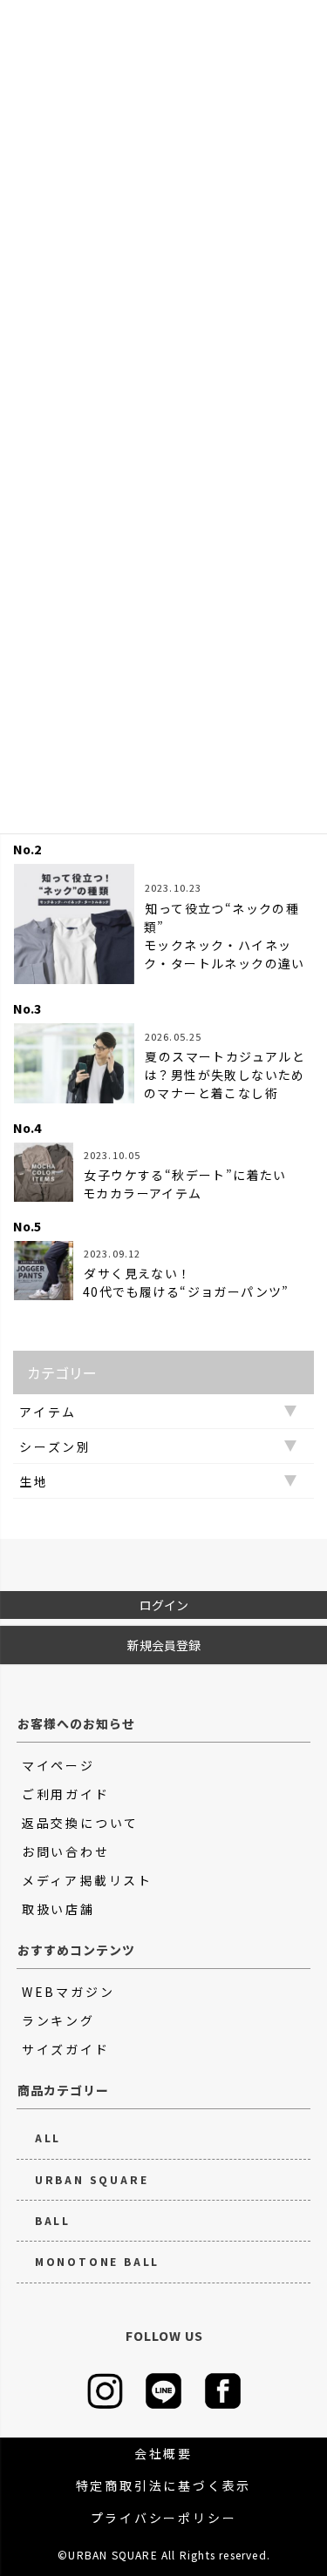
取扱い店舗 (58, 1909)
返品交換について (80, 1823)
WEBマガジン (68, 1992)
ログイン (164, 1605)
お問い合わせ (66, 1851)
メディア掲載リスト (87, 1880)
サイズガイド (66, 2049)
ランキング (58, 2020)
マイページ (58, 1765)
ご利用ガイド (66, 1794)
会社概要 (163, 2453)
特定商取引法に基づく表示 (164, 2485)
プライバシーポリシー (164, 2518)
